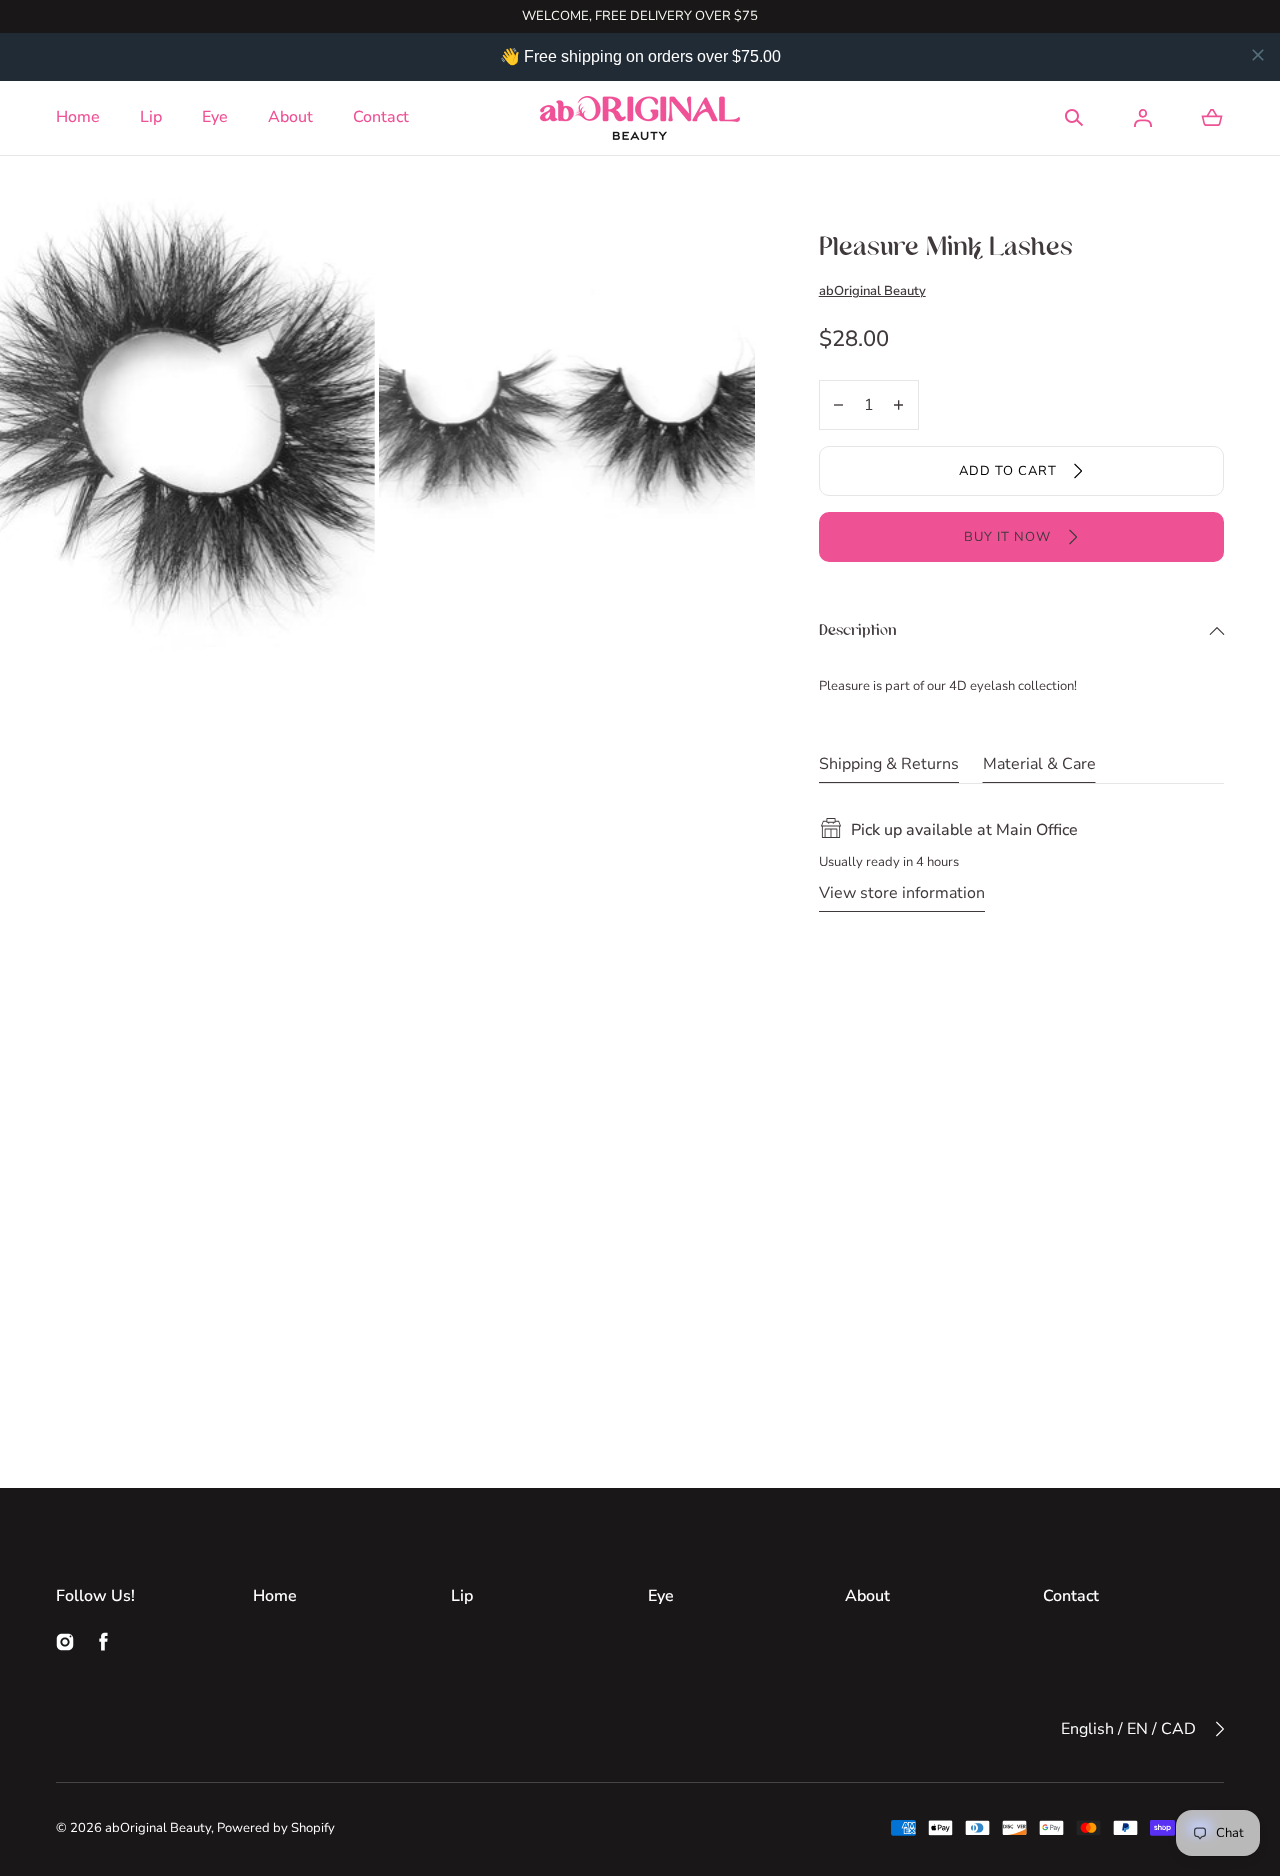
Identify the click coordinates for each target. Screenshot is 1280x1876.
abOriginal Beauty (872, 291)
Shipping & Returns (889, 764)
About (290, 117)
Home (78, 117)
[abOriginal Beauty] (640, 118)
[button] (1074, 118)
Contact (381, 117)
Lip (151, 117)
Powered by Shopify (276, 1828)
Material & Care (1039, 764)
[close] (1258, 55)
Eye (215, 117)
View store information (902, 893)
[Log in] (1143, 118)
